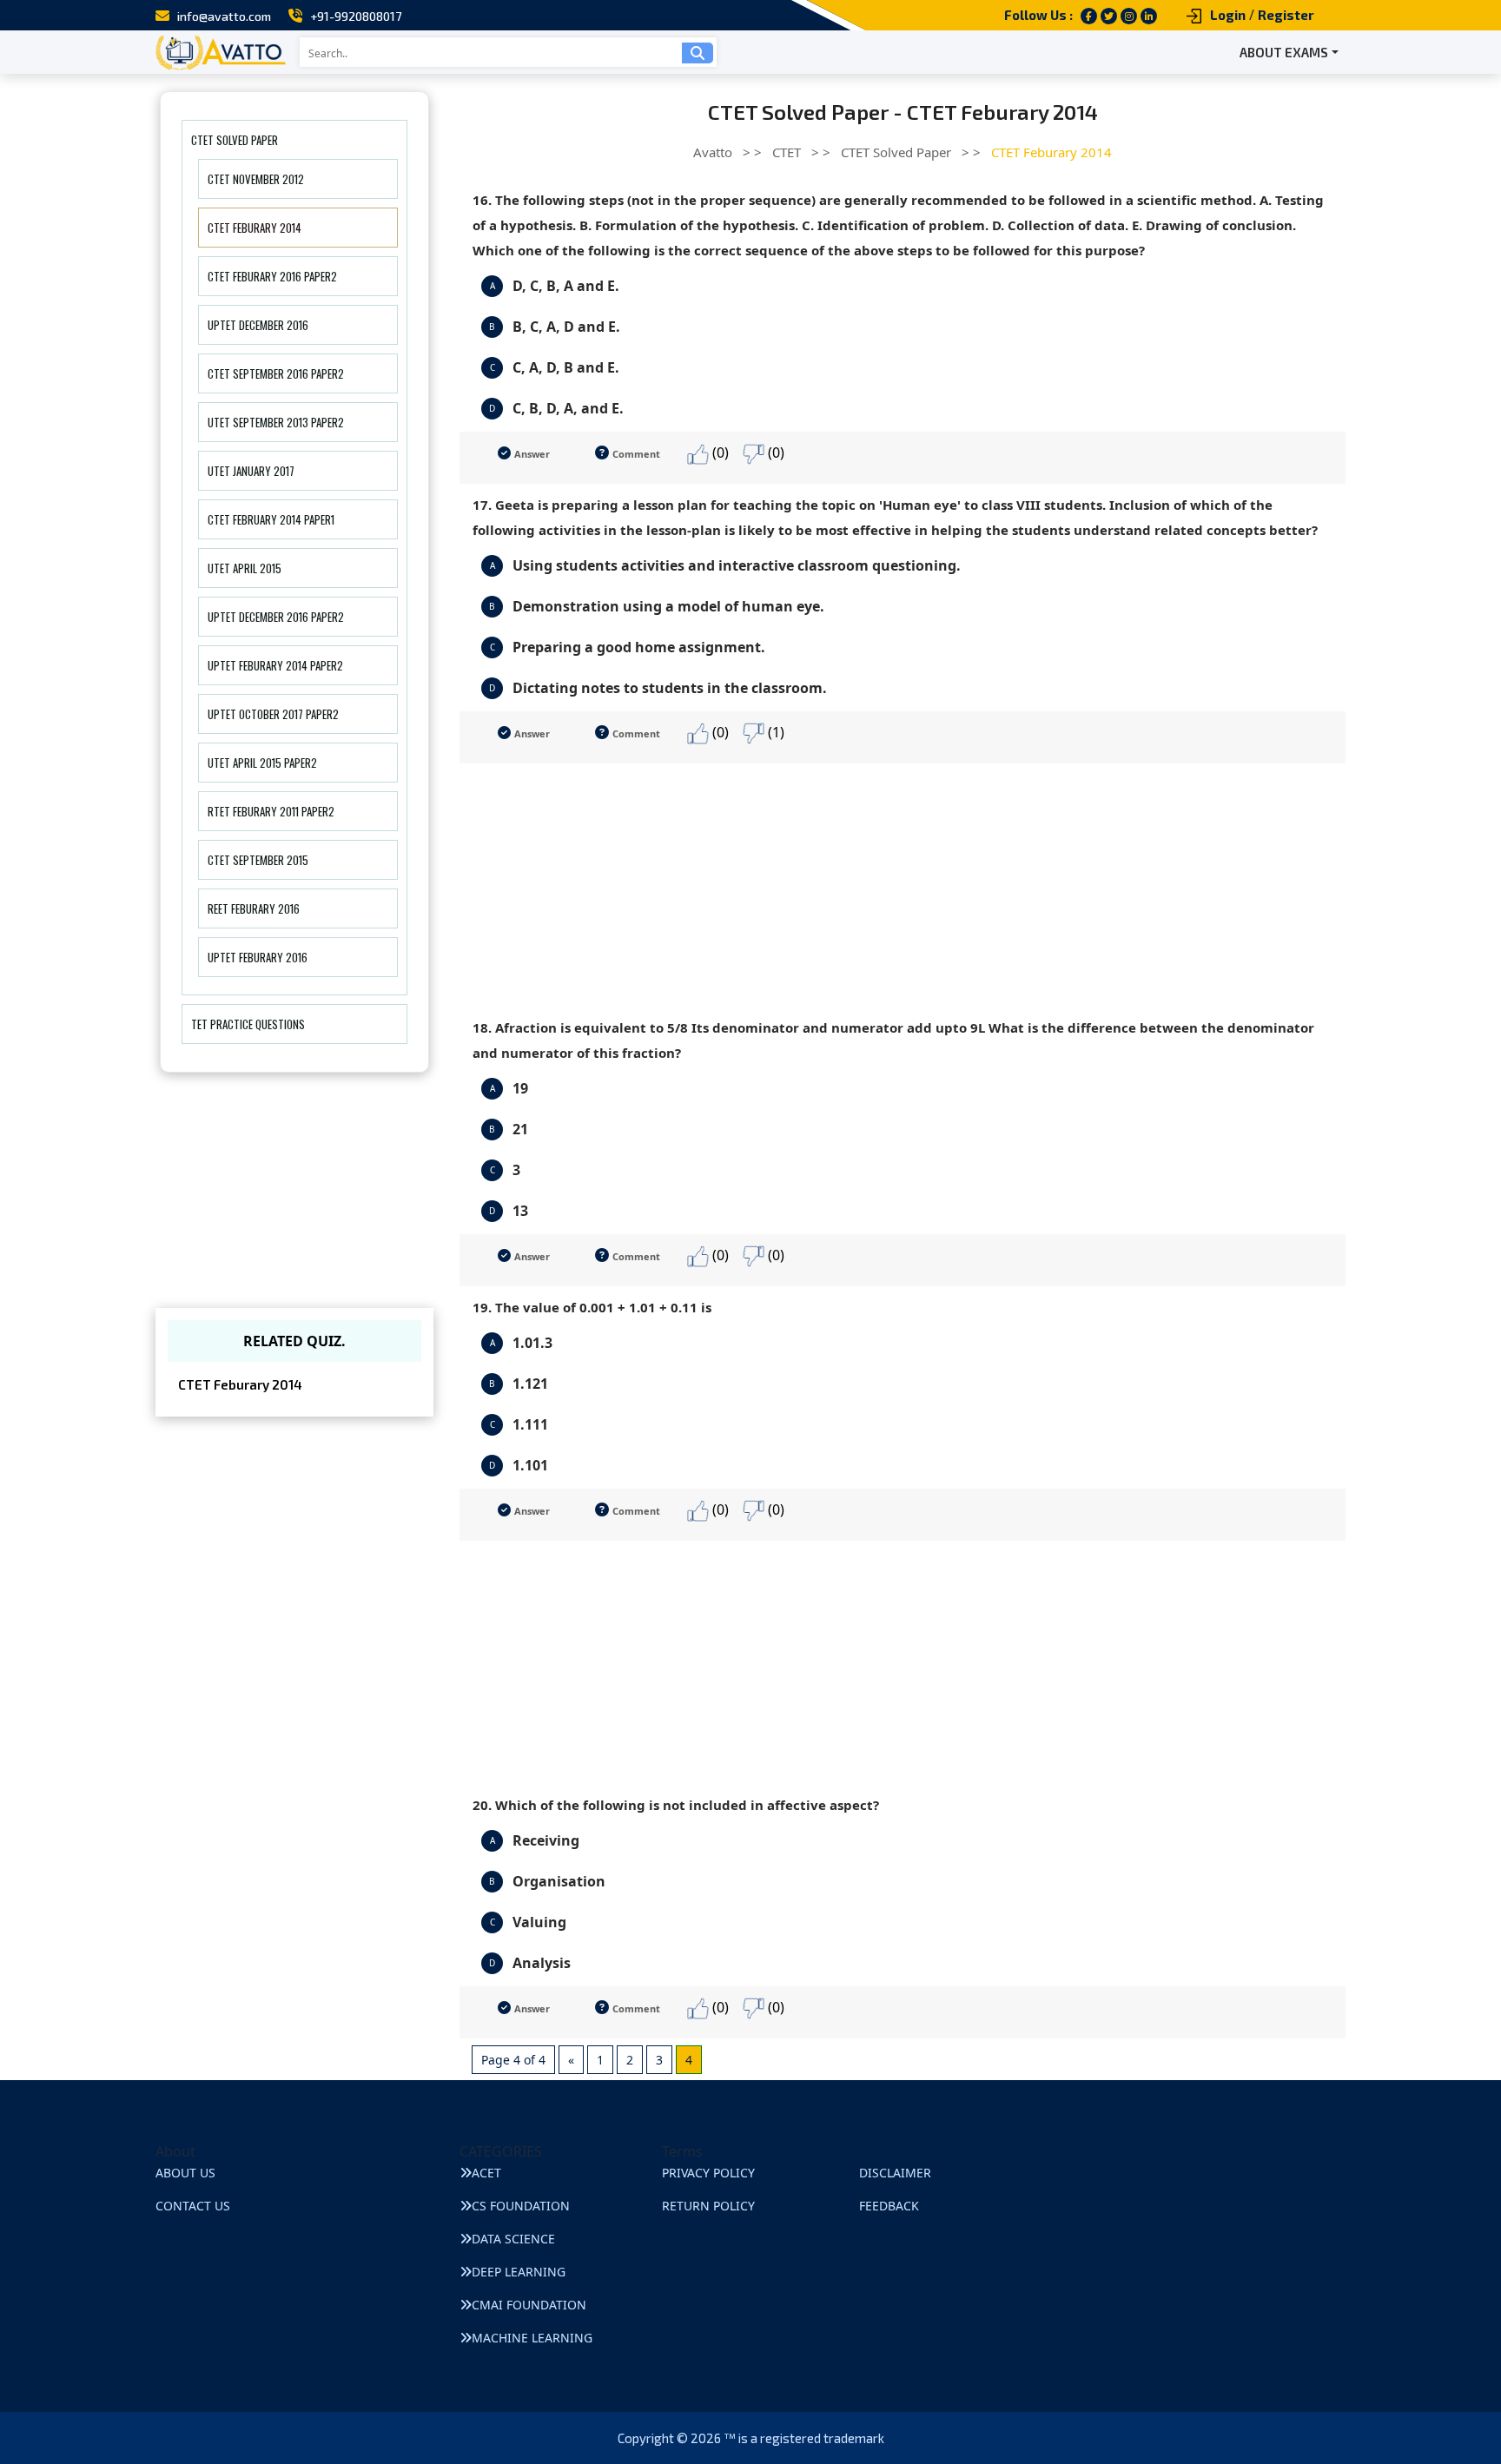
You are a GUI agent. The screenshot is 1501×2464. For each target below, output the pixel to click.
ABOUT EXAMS (1284, 52)
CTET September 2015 (258, 860)
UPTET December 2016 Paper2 (276, 617)
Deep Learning (519, 2272)
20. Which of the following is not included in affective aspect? (676, 1805)
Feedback (889, 2206)
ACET (486, 2173)
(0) (719, 453)
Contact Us (193, 2206)
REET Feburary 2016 (254, 908)
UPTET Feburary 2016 (258, 957)
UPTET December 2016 (258, 325)
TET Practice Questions (248, 1024)
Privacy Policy (708, 2173)
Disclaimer (895, 2173)
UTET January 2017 (251, 471)
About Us (185, 2173)
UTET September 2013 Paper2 (276, 422)
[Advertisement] (903, 885)
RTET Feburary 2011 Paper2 (271, 811)
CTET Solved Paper (235, 140)
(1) (774, 732)
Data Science (513, 2239)
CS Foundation (521, 2206)
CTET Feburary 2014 (255, 228)
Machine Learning (532, 2338)
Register (1286, 15)
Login (1228, 15)
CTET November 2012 (256, 179)
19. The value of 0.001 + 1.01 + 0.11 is (592, 1307)
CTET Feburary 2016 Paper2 (272, 276)
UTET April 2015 (245, 568)
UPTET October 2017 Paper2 (273, 714)
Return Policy (708, 2206)
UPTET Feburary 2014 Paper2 (275, 665)
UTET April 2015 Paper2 (262, 763)
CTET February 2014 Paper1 (271, 519)
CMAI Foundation (529, 2305)
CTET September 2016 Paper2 (276, 373)
